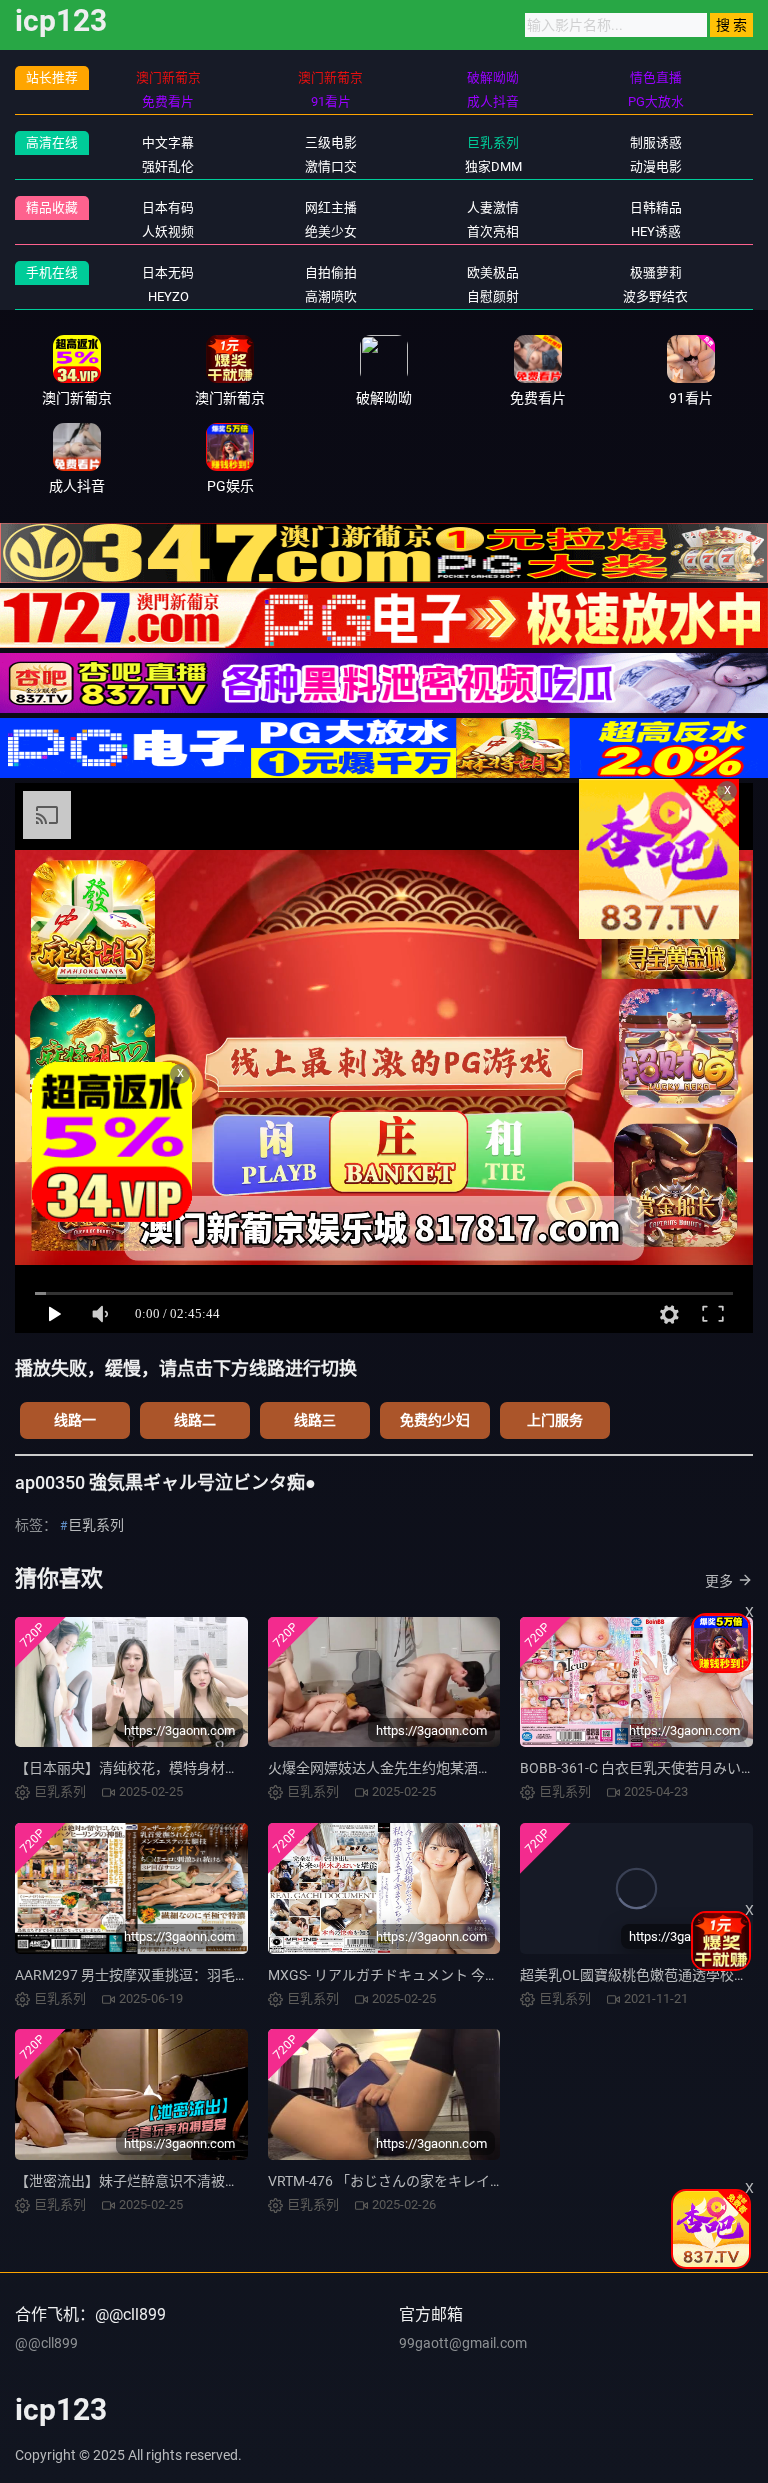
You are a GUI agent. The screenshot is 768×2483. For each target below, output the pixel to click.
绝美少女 (331, 231)
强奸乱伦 (168, 166)
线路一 (75, 1420)
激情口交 (331, 166)
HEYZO (168, 296)
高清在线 (52, 142)
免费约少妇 (435, 1420)
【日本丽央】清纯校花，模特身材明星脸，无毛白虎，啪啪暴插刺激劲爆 (239, 1768)
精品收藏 (52, 207)
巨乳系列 (493, 142)
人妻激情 (493, 207)
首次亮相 (493, 231)
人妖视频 (168, 231)
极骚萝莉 (656, 272)
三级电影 (331, 142)
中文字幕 (168, 142)
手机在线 (52, 272)
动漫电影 (656, 166)
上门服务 (555, 1420)
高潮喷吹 (331, 296)
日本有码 (168, 207)
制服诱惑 (656, 142)
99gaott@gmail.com (463, 2343)
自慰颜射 (493, 296)
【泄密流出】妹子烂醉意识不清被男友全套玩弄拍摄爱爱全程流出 (218, 2181)
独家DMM (493, 166)
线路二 (195, 1420)
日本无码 (168, 272)
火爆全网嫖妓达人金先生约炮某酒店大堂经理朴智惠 (429, 1768)
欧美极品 (493, 272)
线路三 (315, 1420)
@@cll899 (46, 2343)
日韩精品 (656, 207)
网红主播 (331, 207)
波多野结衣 (655, 296)
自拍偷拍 (331, 272)
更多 (719, 1581)
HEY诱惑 (656, 231)
